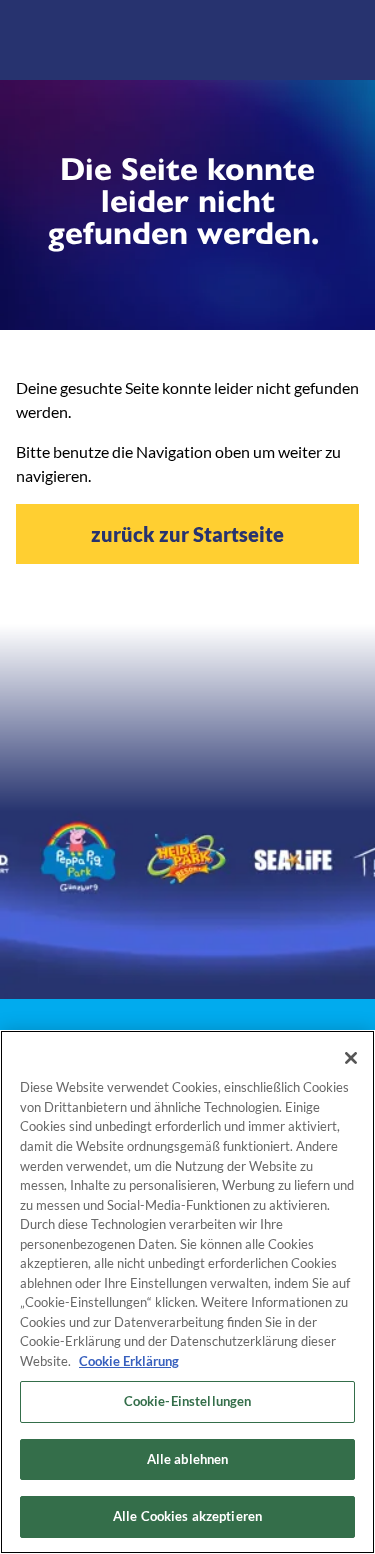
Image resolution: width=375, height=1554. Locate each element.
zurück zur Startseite (187, 534)
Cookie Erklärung (129, 1361)
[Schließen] (351, 1058)
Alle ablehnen (188, 1459)
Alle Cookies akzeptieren (187, 1516)
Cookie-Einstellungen (188, 1401)
